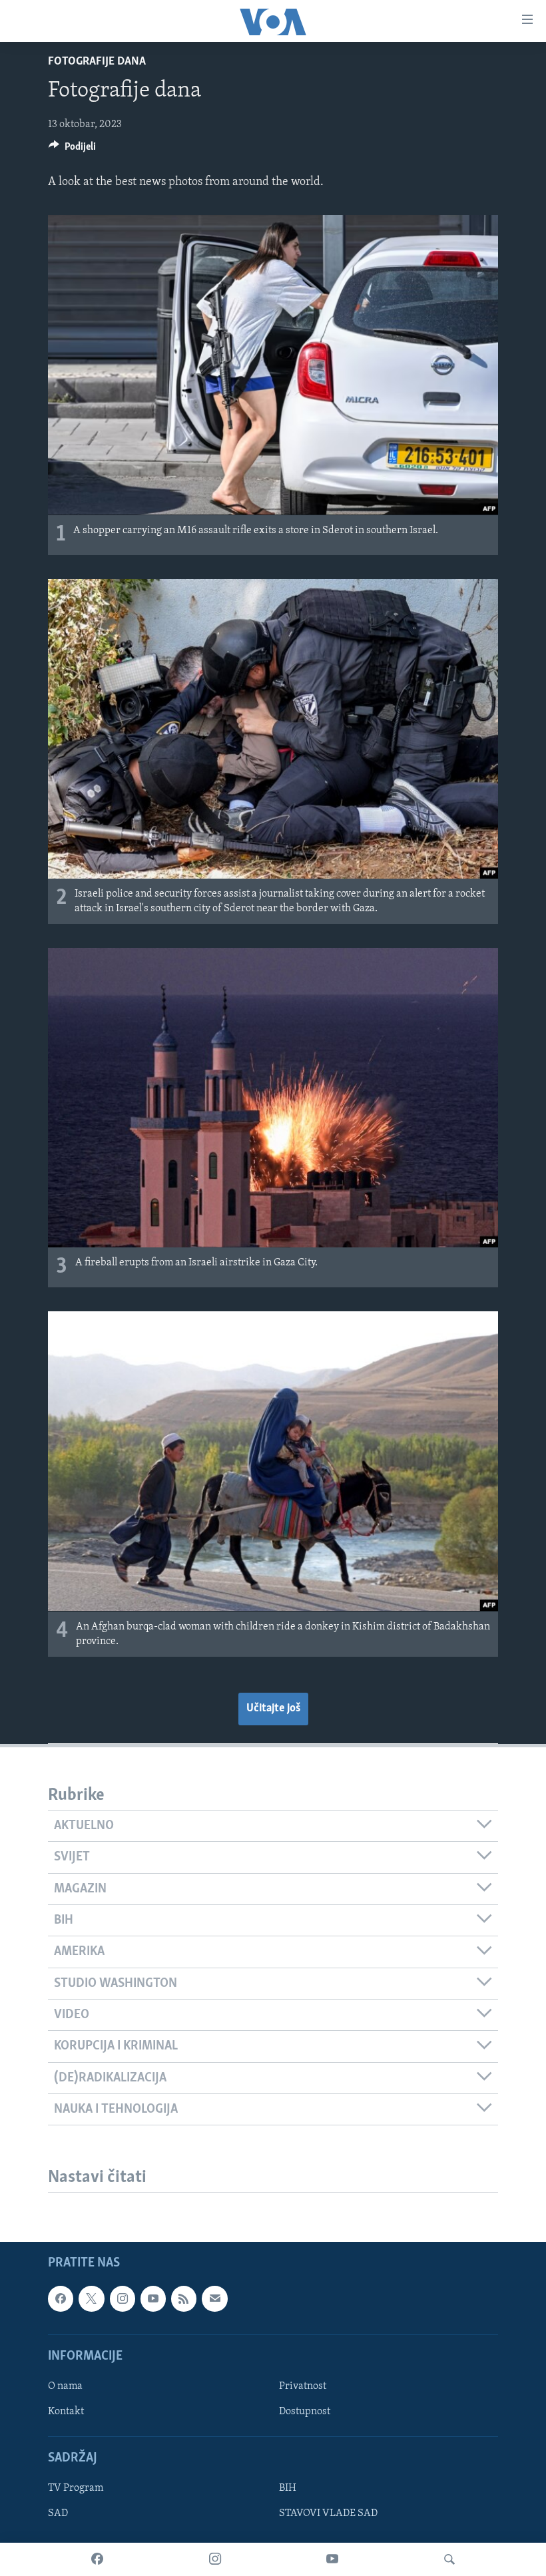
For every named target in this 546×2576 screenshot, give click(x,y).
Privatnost (303, 2386)
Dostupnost (305, 2412)
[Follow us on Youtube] (153, 2299)
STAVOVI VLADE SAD (328, 2514)
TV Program (76, 2489)
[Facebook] (97, 2559)
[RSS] (184, 2299)
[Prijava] (214, 2299)
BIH (288, 2489)
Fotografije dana (97, 62)
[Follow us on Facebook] (61, 2299)
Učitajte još (273, 1709)
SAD (58, 2514)
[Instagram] (215, 2559)
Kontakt (66, 2412)
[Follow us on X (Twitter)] (91, 2299)
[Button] (72, 150)
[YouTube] (332, 2559)
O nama (65, 2386)
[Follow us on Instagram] (123, 2299)
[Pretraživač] (449, 2559)
